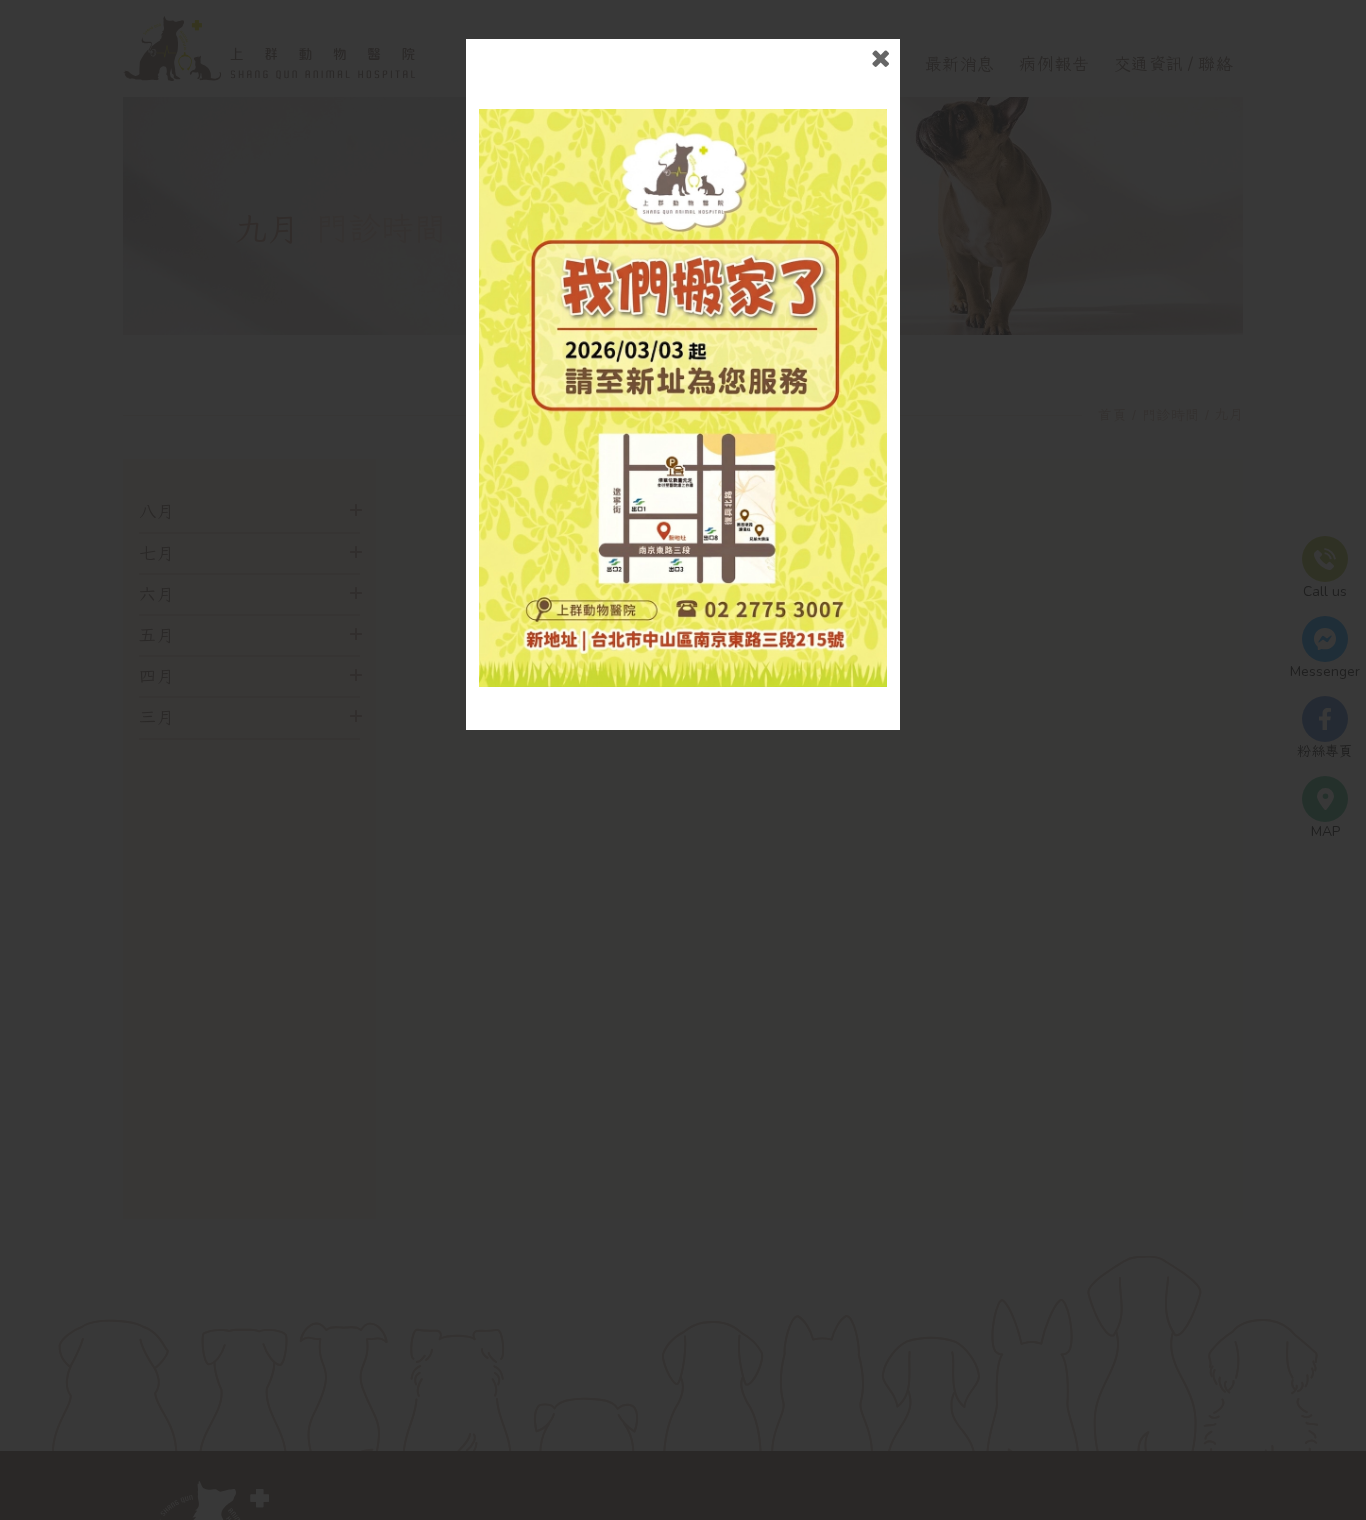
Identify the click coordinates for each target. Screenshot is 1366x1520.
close (880, 58)
